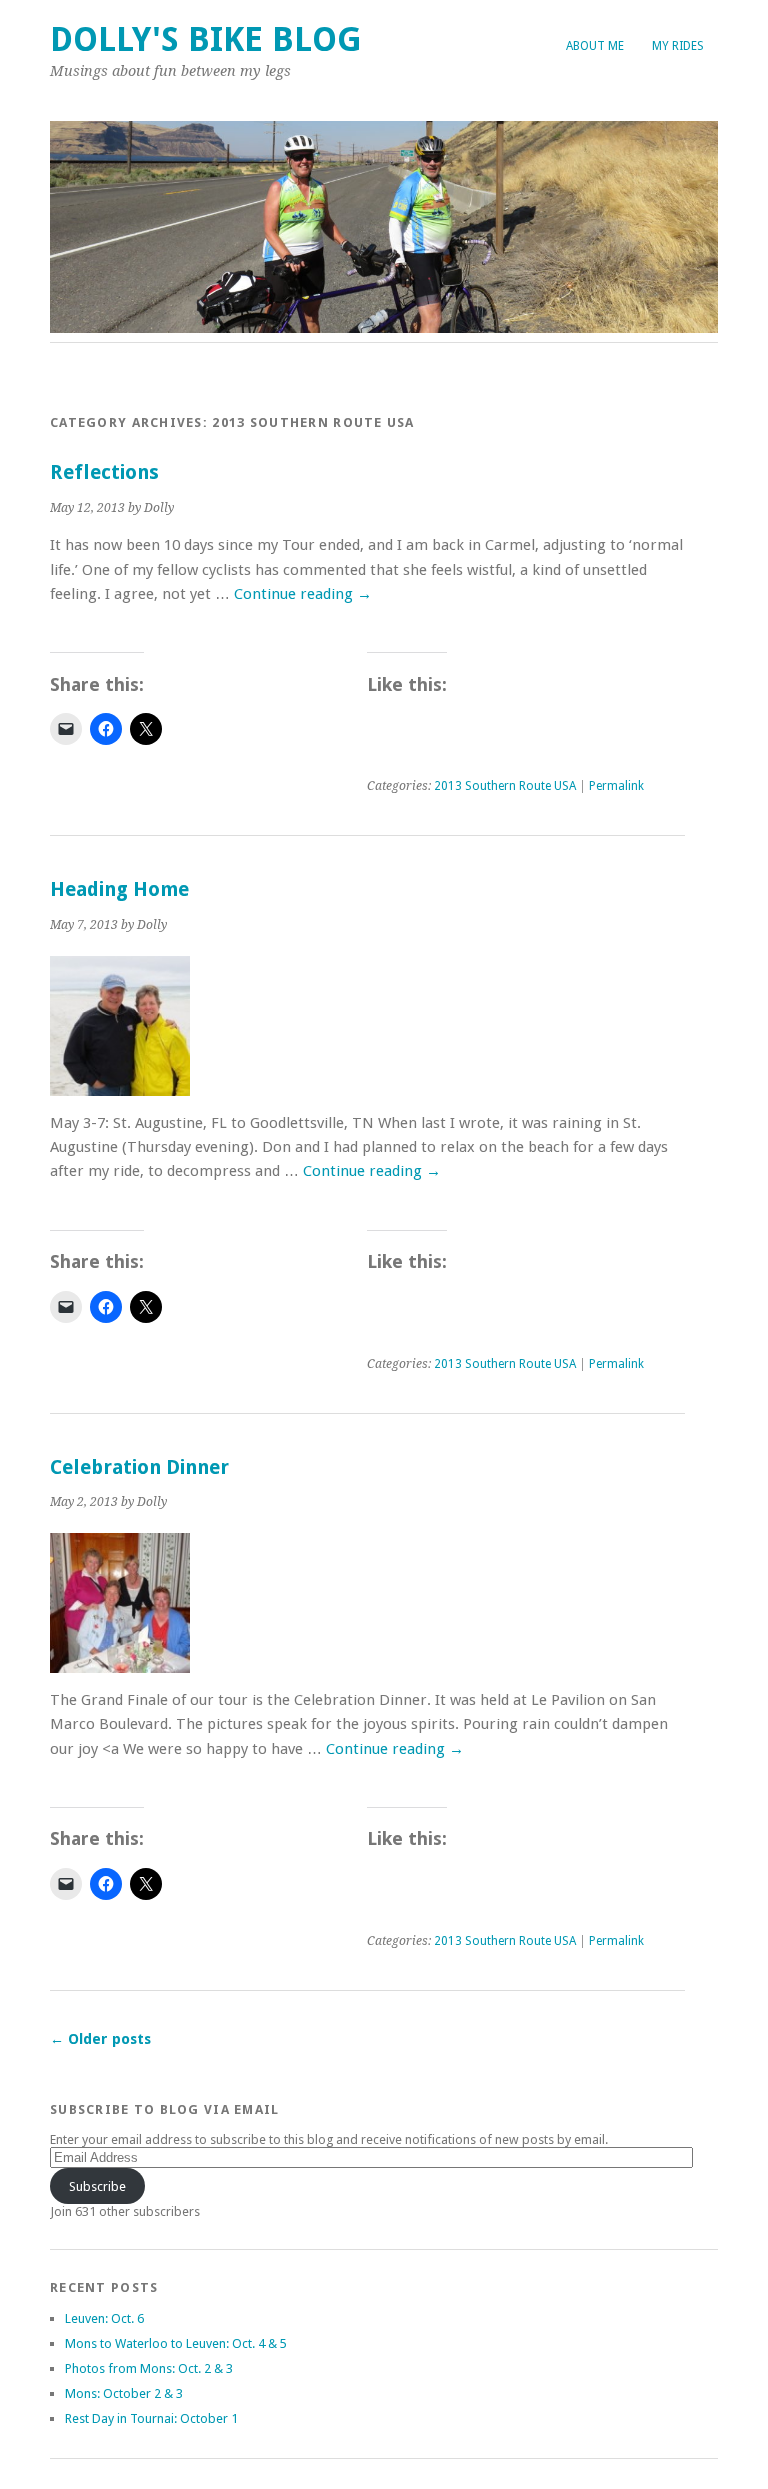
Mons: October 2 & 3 (124, 2393)
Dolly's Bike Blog (206, 39)
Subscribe (97, 2186)
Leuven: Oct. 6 (104, 2318)
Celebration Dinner (139, 1467)
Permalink (616, 786)
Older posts (100, 2039)
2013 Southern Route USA (505, 786)
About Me (595, 46)
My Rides (678, 46)
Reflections (104, 472)
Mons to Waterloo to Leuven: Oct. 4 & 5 (176, 2343)
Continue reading (303, 594)
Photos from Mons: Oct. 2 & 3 (149, 2368)
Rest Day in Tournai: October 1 (151, 2418)
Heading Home (119, 889)
